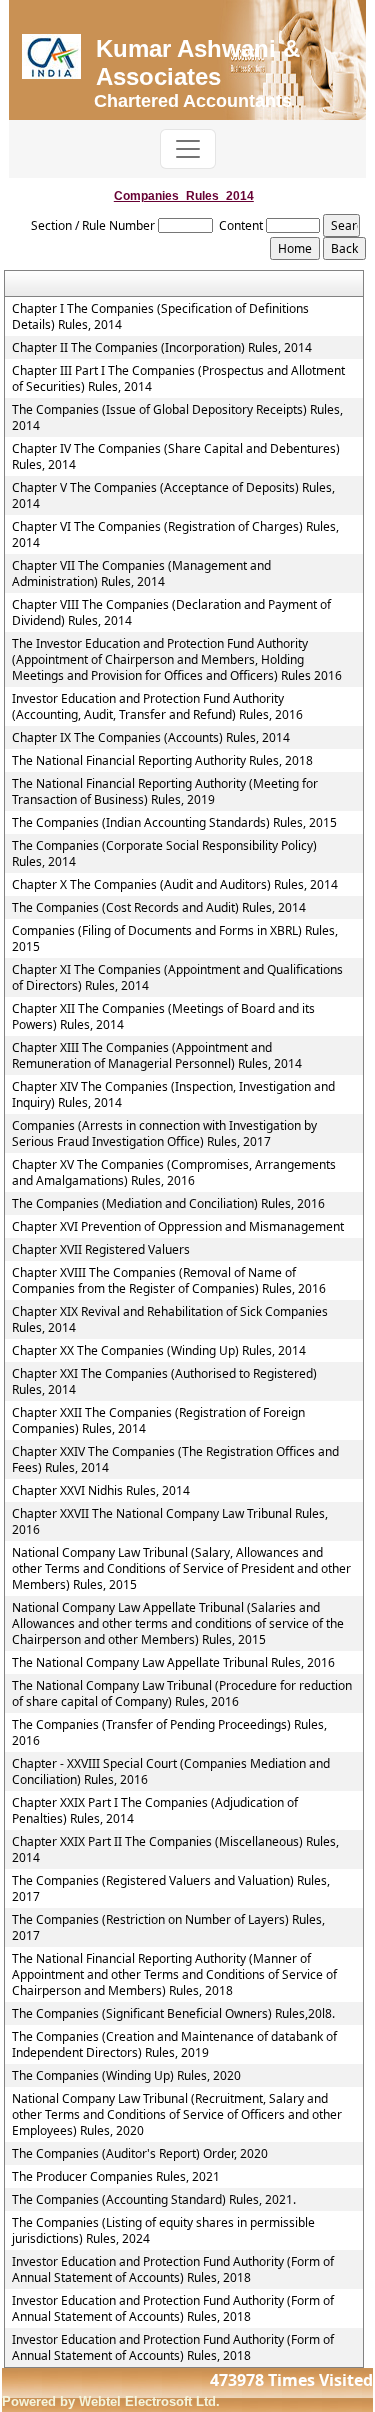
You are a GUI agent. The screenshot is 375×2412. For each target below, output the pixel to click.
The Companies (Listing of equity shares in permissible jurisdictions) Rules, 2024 (163, 2231)
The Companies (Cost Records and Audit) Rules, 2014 (159, 908)
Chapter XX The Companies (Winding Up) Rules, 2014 (159, 1351)
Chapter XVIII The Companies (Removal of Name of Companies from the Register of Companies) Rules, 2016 (169, 1281)
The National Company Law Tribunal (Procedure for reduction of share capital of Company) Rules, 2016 (182, 1694)
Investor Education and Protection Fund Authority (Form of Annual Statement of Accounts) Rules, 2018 (173, 2270)
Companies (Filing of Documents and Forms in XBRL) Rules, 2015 (175, 939)
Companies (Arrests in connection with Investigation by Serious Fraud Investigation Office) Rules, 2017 (164, 1134)
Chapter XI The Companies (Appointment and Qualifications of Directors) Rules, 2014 (177, 978)
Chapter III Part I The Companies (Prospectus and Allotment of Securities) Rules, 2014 (178, 379)
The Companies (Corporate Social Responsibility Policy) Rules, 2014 (164, 854)
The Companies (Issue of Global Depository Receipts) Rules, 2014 (177, 418)
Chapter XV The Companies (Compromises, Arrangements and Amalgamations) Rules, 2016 (174, 1173)
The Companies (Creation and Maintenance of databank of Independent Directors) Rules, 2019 (174, 2045)
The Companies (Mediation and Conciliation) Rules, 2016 (168, 1204)
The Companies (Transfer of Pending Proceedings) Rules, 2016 (169, 1733)
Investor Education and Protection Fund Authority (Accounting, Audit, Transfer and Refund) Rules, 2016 (157, 707)
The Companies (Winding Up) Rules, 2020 (126, 2076)
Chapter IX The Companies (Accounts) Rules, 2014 (151, 738)
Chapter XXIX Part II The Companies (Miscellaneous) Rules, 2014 (175, 1850)
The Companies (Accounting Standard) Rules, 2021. (154, 2200)
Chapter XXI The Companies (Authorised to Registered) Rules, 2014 (164, 1382)
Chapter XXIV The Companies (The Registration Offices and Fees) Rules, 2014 (175, 1460)
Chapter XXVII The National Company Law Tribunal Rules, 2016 (170, 1522)
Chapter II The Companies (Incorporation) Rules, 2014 (162, 348)
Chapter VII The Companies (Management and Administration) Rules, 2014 (141, 574)
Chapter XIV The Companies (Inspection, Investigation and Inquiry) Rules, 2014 (173, 1095)
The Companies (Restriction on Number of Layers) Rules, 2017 (168, 1928)
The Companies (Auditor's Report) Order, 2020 (140, 2154)
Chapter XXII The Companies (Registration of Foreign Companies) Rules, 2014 (158, 1421)
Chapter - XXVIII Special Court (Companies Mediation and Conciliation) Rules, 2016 (171, 1772)
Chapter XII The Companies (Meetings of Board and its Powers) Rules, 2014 (163, 1017)
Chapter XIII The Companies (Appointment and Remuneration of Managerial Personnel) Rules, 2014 (157, 1056)
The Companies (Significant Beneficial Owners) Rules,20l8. (173, 2014)
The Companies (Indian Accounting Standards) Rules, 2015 (174, 823)
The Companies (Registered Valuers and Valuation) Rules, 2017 (171, 1889)
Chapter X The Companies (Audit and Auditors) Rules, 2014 (175, 885)
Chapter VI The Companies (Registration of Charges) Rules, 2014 (175, 535)
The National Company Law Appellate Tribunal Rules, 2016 (173, 1663)
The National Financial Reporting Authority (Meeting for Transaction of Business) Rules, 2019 (165, 792)
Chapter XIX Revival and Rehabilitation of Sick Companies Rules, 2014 (170, 1320)
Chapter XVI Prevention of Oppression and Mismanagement (178, 1227)
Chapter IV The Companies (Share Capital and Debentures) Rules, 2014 (176, 457)
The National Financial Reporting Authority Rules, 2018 (162, 761)
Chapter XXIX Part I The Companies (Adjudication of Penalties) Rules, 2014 (155, 1811)
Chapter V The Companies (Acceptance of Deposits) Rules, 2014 (173, 496)
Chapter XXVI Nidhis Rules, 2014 (101, 1491)
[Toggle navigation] (188, 149)
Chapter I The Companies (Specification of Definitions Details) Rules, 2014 (160, 317)
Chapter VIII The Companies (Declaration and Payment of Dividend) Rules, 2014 (171, 613)
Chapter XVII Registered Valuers (101, 1250)
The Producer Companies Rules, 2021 (116, 2177)
